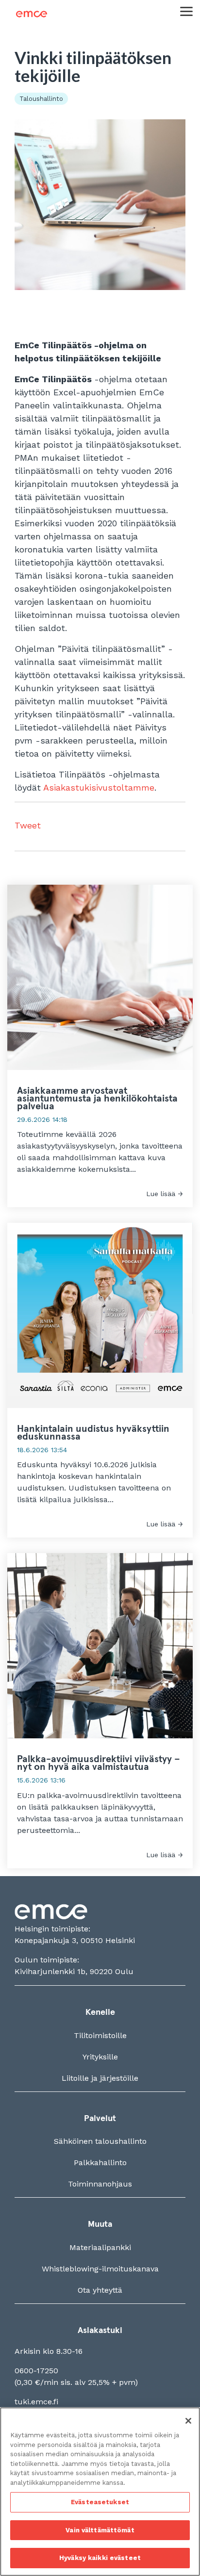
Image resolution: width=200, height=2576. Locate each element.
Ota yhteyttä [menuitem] (100, 2290)
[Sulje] (188, 2421)
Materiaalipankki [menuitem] (100, 2247)
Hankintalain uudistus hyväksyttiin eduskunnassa (93, 1433)
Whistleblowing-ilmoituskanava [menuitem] (100, 2269)
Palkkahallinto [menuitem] (100, 2163)
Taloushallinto (41, 99)
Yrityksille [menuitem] (100, 2057)
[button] (186, 11)
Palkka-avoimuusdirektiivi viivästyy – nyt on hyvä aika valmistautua (99, 1763)
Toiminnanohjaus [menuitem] (100, 2184)
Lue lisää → (165, 1194)
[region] (100, 2492)
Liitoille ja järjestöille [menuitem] (100, 2078)
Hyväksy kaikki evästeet (100, 2558)
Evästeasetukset (100, 2502)
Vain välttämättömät (100, 2530)
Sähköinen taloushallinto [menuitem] (100, 2141)
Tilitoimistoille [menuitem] (100, 2035)
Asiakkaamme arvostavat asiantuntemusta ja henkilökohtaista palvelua (97, 1099)
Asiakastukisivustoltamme (99, 787)
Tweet (28, 825)
